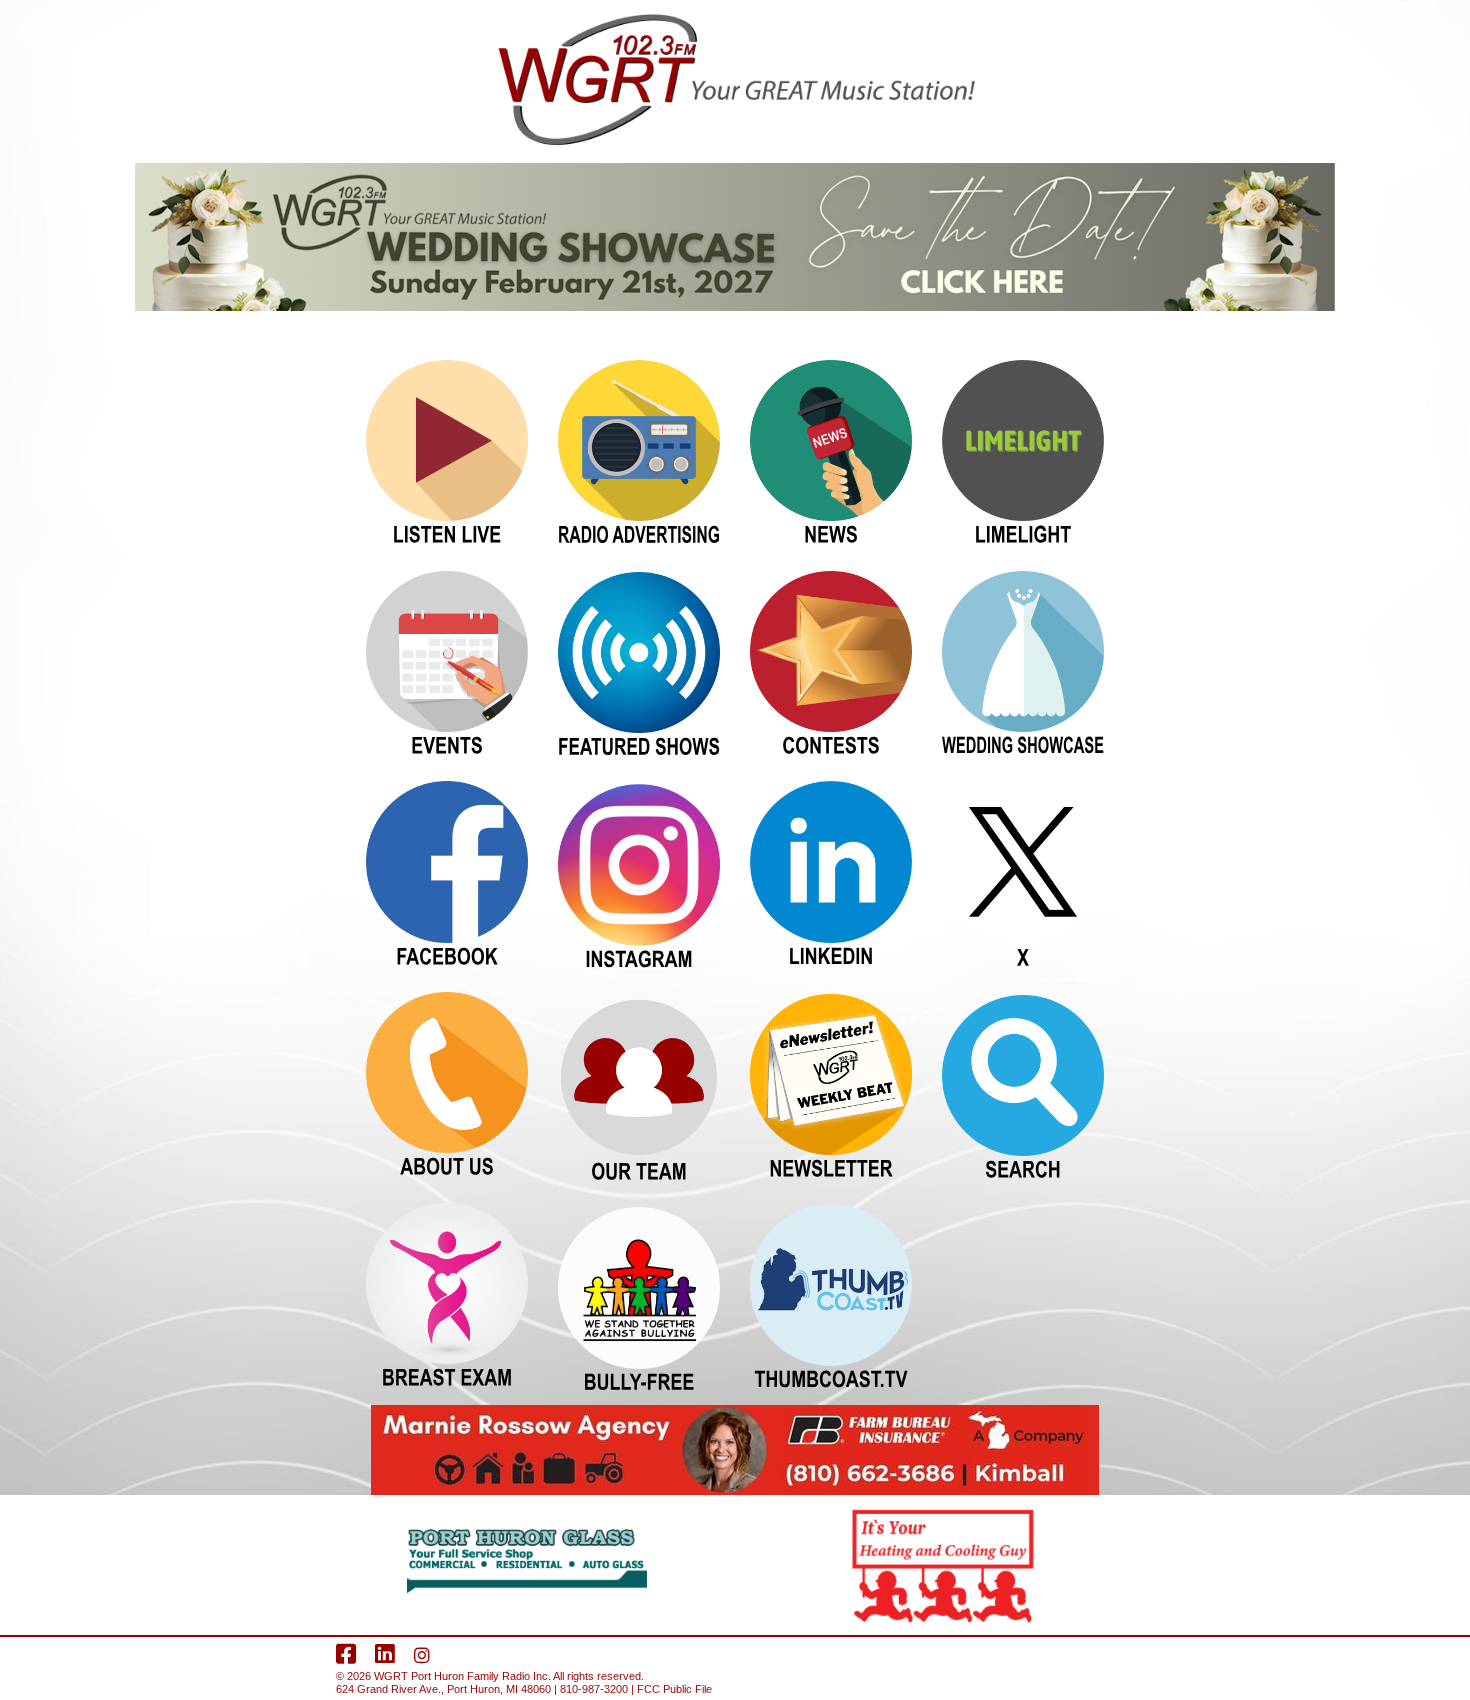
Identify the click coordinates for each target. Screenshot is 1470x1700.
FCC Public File (674, 1689)
